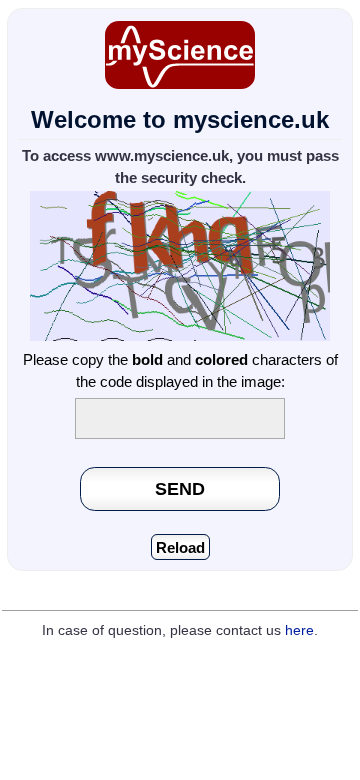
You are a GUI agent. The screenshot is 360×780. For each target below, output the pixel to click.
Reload (180, 547)
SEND (180, 488)
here (299, 630)
